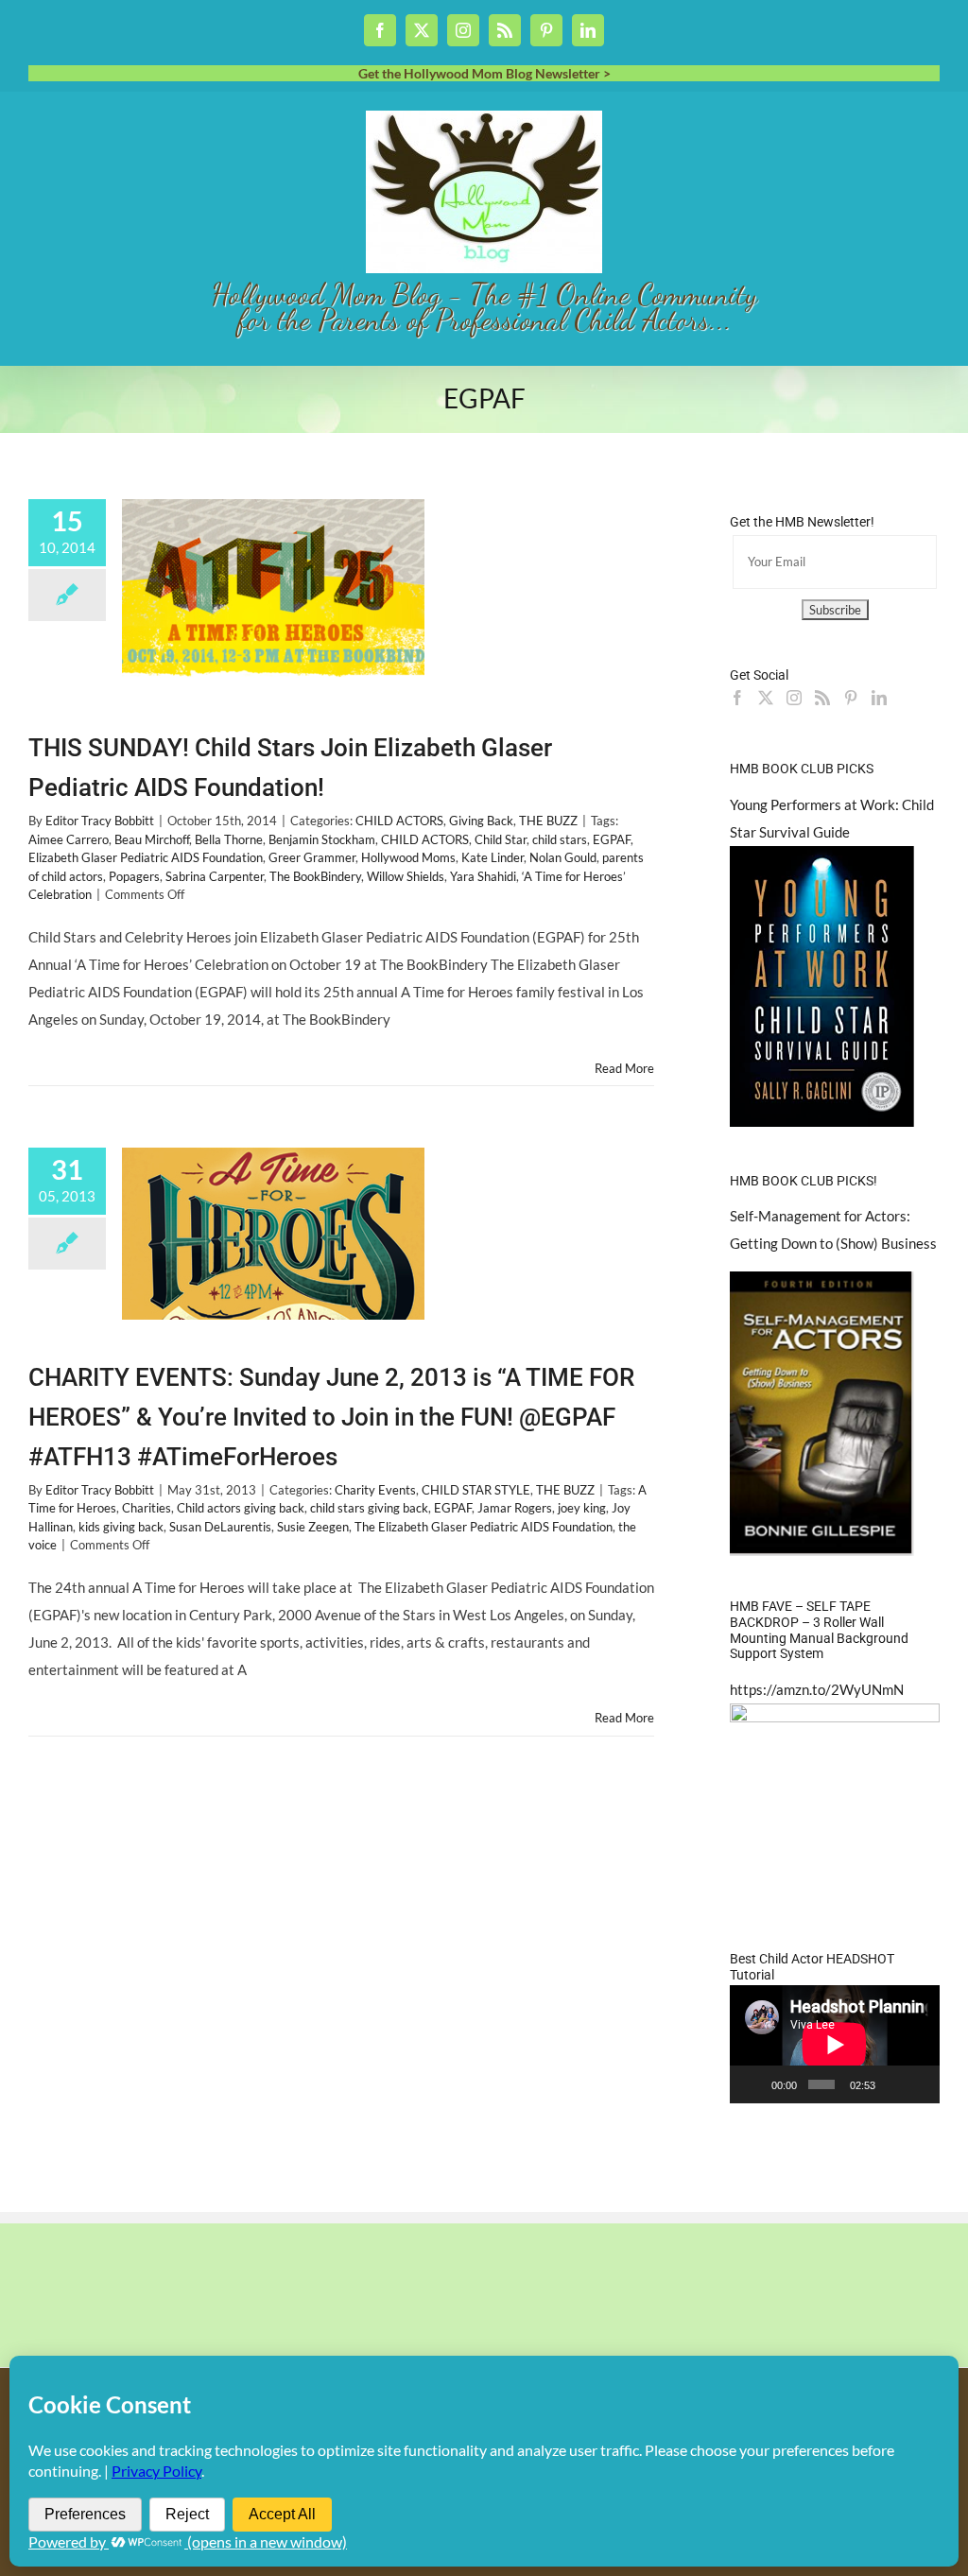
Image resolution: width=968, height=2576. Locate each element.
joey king (582, 1508)
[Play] (754, 2084)
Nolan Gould (563, 857)
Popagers (134, 876)
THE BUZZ (548, 821)
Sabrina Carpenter (215, 876)
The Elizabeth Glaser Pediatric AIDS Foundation (484, 1527)
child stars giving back (369, 1508)
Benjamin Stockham (322, 839)
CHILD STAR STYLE (476, 1490)
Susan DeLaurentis (220, 1527)
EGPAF (612, 839)
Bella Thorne (229, 839)
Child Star (501, 839)
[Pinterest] (851, 698)
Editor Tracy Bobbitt (100, 821)
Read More (624, 1068)
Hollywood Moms (408, 857)
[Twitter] (766, 698)
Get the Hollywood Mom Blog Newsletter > (484, 73)
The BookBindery (315, 876)
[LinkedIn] (879, 698)
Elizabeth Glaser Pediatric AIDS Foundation (146, 857)
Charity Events (375, 1490)
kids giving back (121, 1527)
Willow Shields (406, 876)
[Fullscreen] (919, 2084)
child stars (560, 839)
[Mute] (893, 2084)
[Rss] (822, 698)
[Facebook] (737, 698)
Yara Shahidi (483, 876)
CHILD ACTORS (399, 821)
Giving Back (481, 821)
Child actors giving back (241, 1508)
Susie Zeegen (313, 1527)
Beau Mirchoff (152, 839)
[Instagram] (794, 698)
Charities (147, 1508)
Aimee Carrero (69, 839)
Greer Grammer (312, 857)
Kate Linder (493, 857)
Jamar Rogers (515, 1508)
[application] (835, 2044)
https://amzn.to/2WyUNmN (817, 1689)
